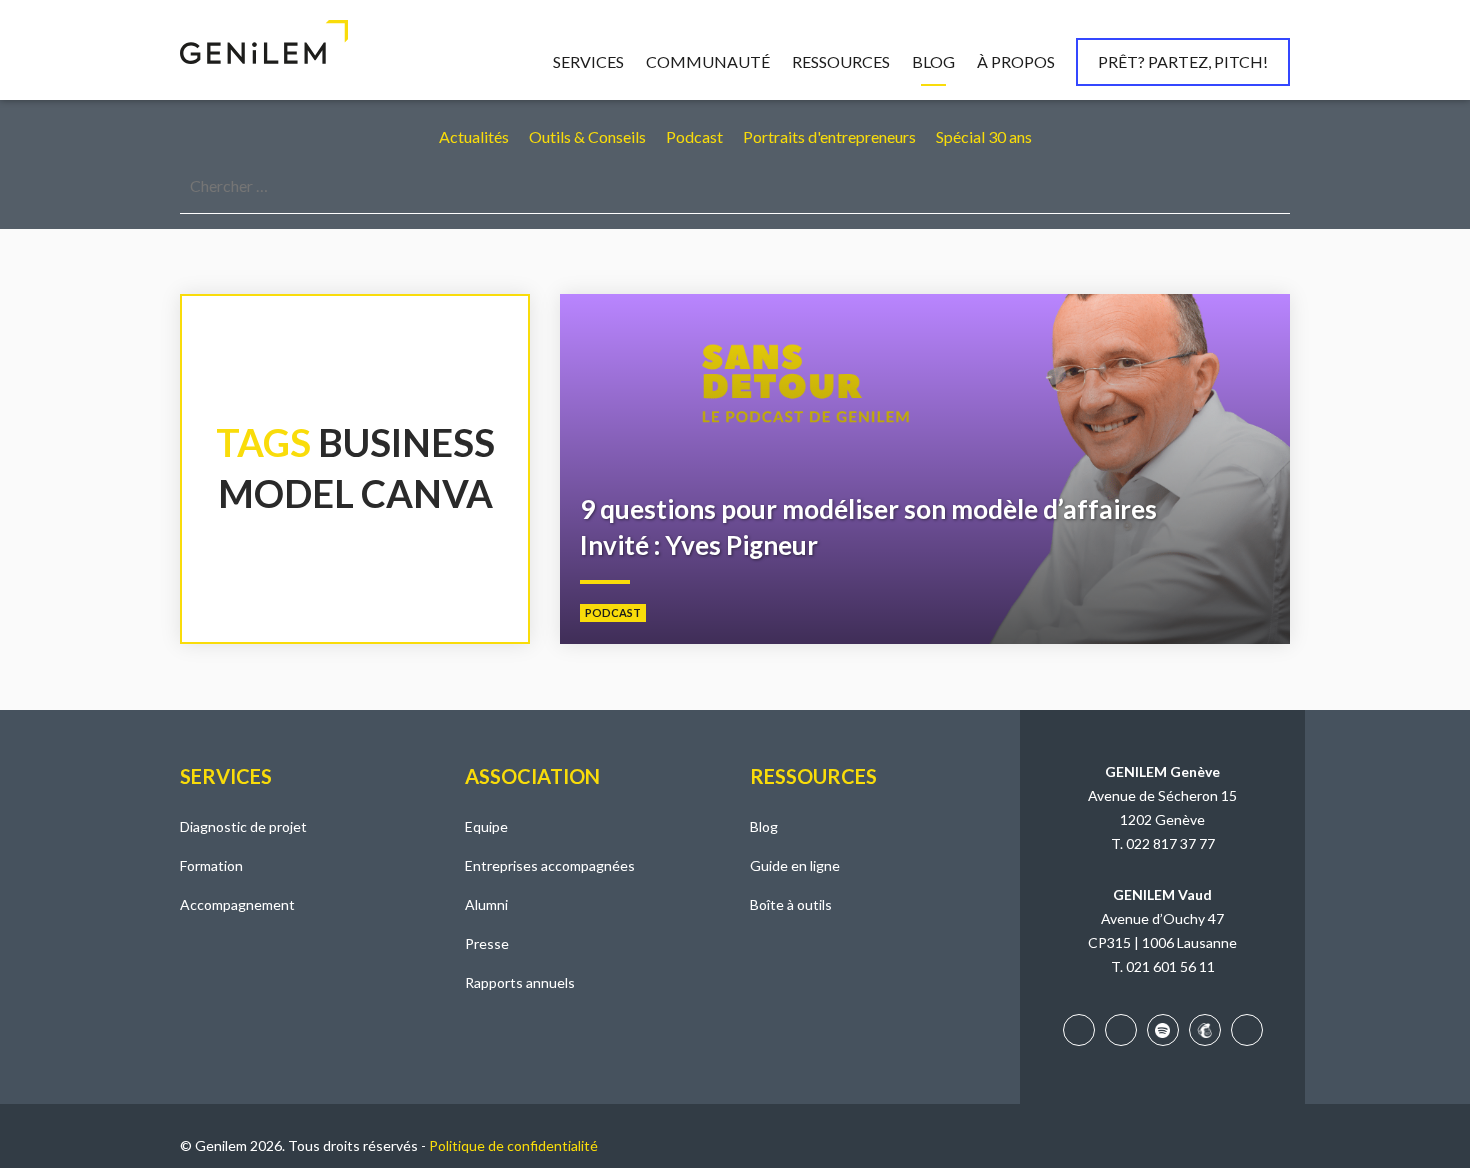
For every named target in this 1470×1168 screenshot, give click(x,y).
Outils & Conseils (587, 136)
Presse (487, 943)
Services (588, 61)
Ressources (841, 61)
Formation (211, 865)
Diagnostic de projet (243, 826)
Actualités (474, 136)
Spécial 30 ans (984, 136)
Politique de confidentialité (513, 1145)
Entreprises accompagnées (550, 865)
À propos (1016, 61)
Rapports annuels (520, 982)
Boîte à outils (791, 904)
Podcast (694, 136)
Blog (933, 61)
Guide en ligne (795, 865)
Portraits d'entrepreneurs (829, 136)
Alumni (486, 904)
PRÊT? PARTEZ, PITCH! (1183, 61)
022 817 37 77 (1170, 843)
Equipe (486, 826)
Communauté (708, 61)
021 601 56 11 (1170, 966)
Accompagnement (237, 904)
